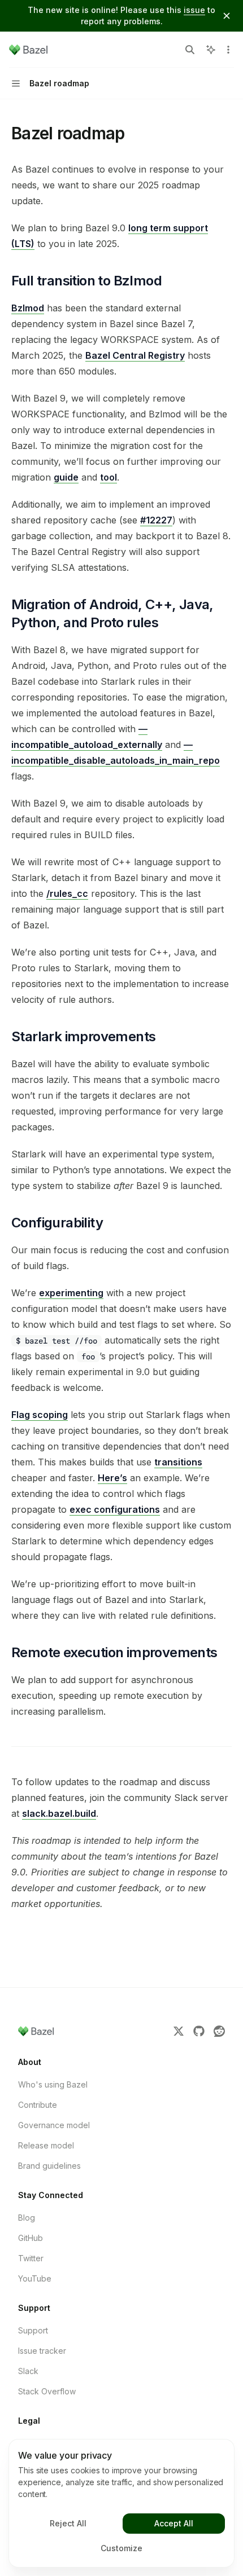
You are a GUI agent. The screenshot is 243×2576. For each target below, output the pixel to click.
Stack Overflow (47, 2391)
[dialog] (121, 2503)
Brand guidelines (49, 2166)
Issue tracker (42, 2351)
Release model (46, 2145)
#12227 (156, 520)
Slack (28, 2371)
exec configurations (115, 1509)
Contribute (38, 2105)
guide (66, 477)
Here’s (112, 1478)
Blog (27, 2218)
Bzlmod (28, 308)
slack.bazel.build (59, 1813)
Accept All (174, 2523)
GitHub (31, 2238)
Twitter (31, 2258)
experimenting (71, 1293)
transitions (178, 1462)
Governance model (54, 2125)
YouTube (35, 2278)
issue (194, 10)
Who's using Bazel (53, 2084)
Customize (121, 2548)
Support (33, 2330)
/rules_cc (67, 893)
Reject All (68, 2523)
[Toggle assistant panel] (211, 50)
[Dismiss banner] (227, 16)
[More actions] (228, 50)
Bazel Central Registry (135, 355)
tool (109, 477)
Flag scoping (40, 1415)
